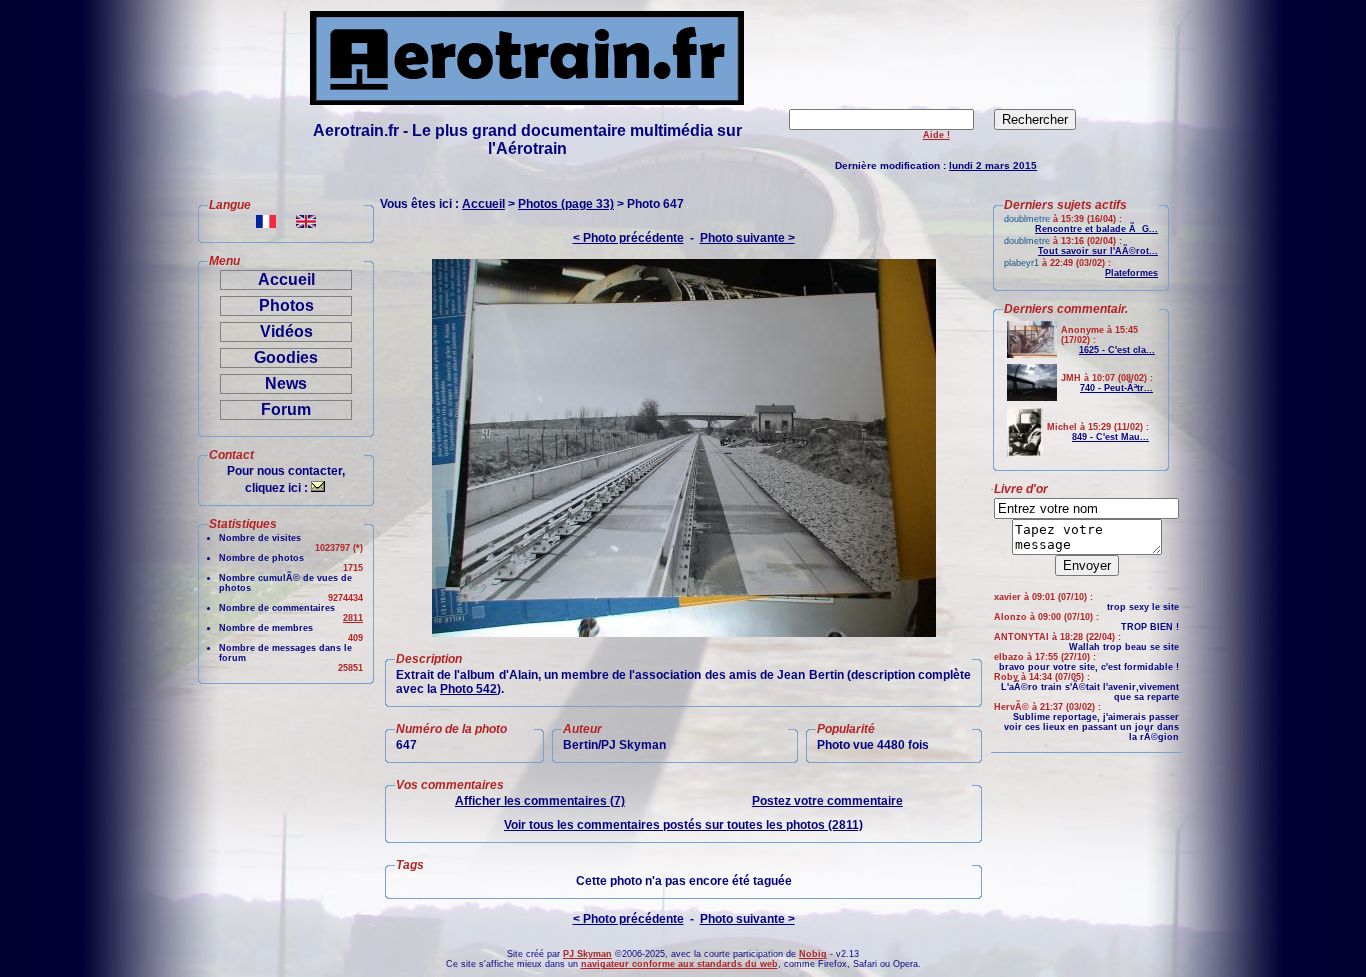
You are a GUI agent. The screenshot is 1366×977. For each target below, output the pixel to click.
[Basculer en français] (266, 222)
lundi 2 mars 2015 (993, 165)
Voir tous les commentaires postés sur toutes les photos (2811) (683, 825)
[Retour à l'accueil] (527, 99)
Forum (286, 409)
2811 (353, 618)
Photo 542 (468, 689)
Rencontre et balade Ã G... (1096, 229)
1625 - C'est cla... (1117, 350)
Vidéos (286, 331)
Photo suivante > (747, 238)
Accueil (286, 279)
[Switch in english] (306, 222)
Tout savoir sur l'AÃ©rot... (1098, 251)
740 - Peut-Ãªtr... (1116, 388)
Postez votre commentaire (827, 801)
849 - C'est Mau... (1110, 437)
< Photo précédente (628, 238)
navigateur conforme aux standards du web (679, 964)
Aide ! (936, 135)
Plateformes (1131, 273)
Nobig (813, 954)
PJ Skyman (587, 954)
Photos (286, 305)
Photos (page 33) (566, 204)
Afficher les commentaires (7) (540, 801)
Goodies (286, 357)
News (286, 383)
